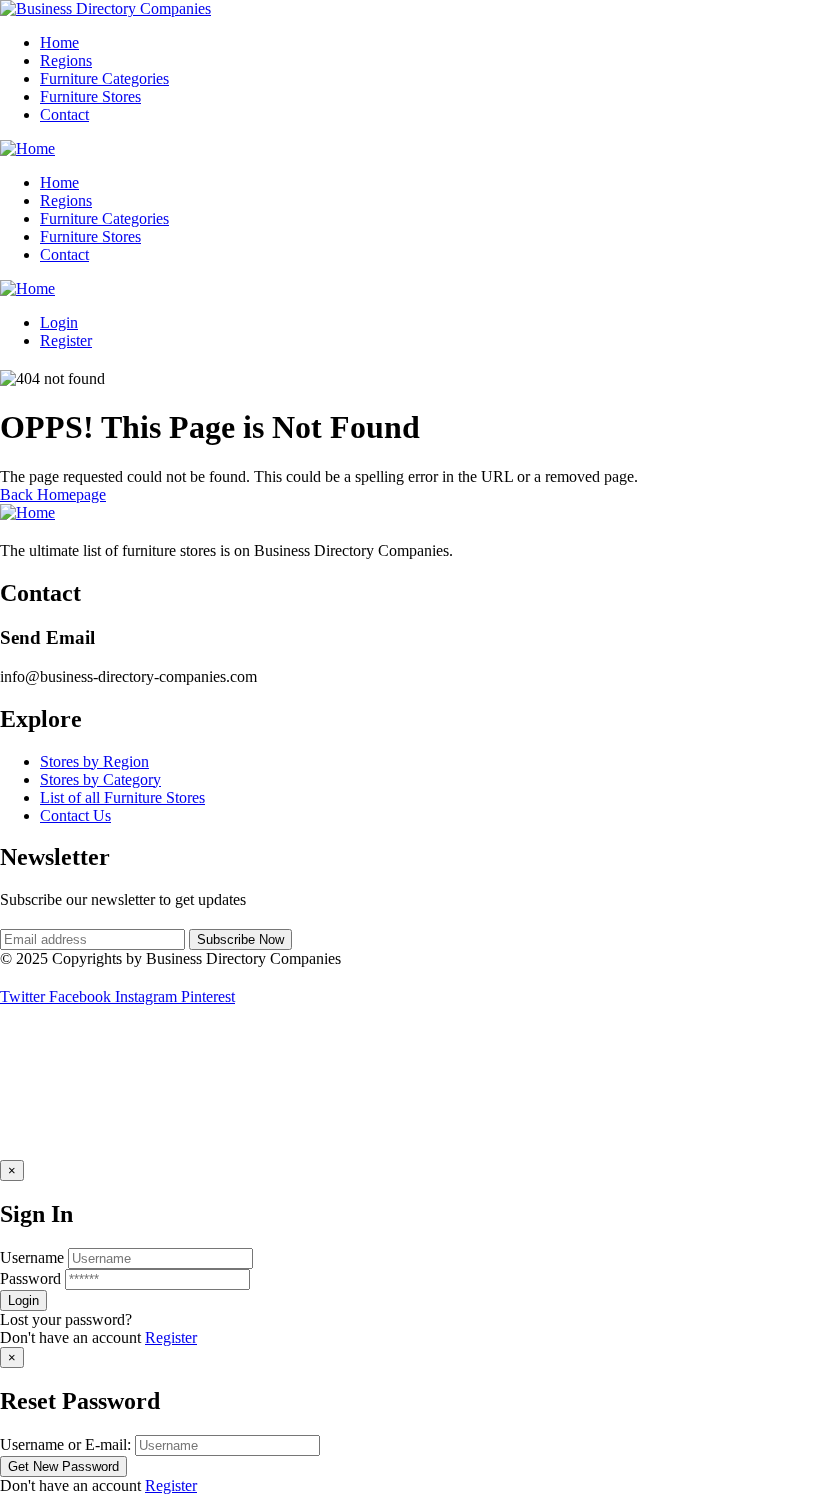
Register (171, 1337)
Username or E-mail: (65, 1444)
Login (59, 322)
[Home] (27, 148)
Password (30, 1278)
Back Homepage (53, 494)
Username (32, 1257)
